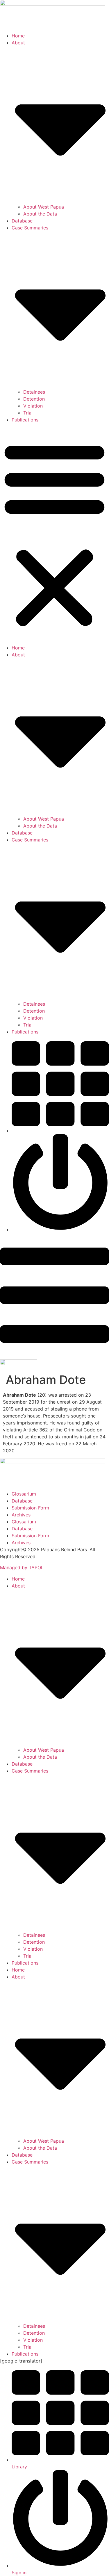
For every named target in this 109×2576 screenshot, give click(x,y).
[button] (54, 534)
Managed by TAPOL (22, 1567)
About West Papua (44, 207)
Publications (25, 420)
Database (22, 221)
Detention (34, 399)
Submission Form (30, 1508)
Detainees (34, 392)
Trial (28, 413)
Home (18, 36)
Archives (21, 1515)
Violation (33, 406)
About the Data (40, 214)
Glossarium (24, 1494)
